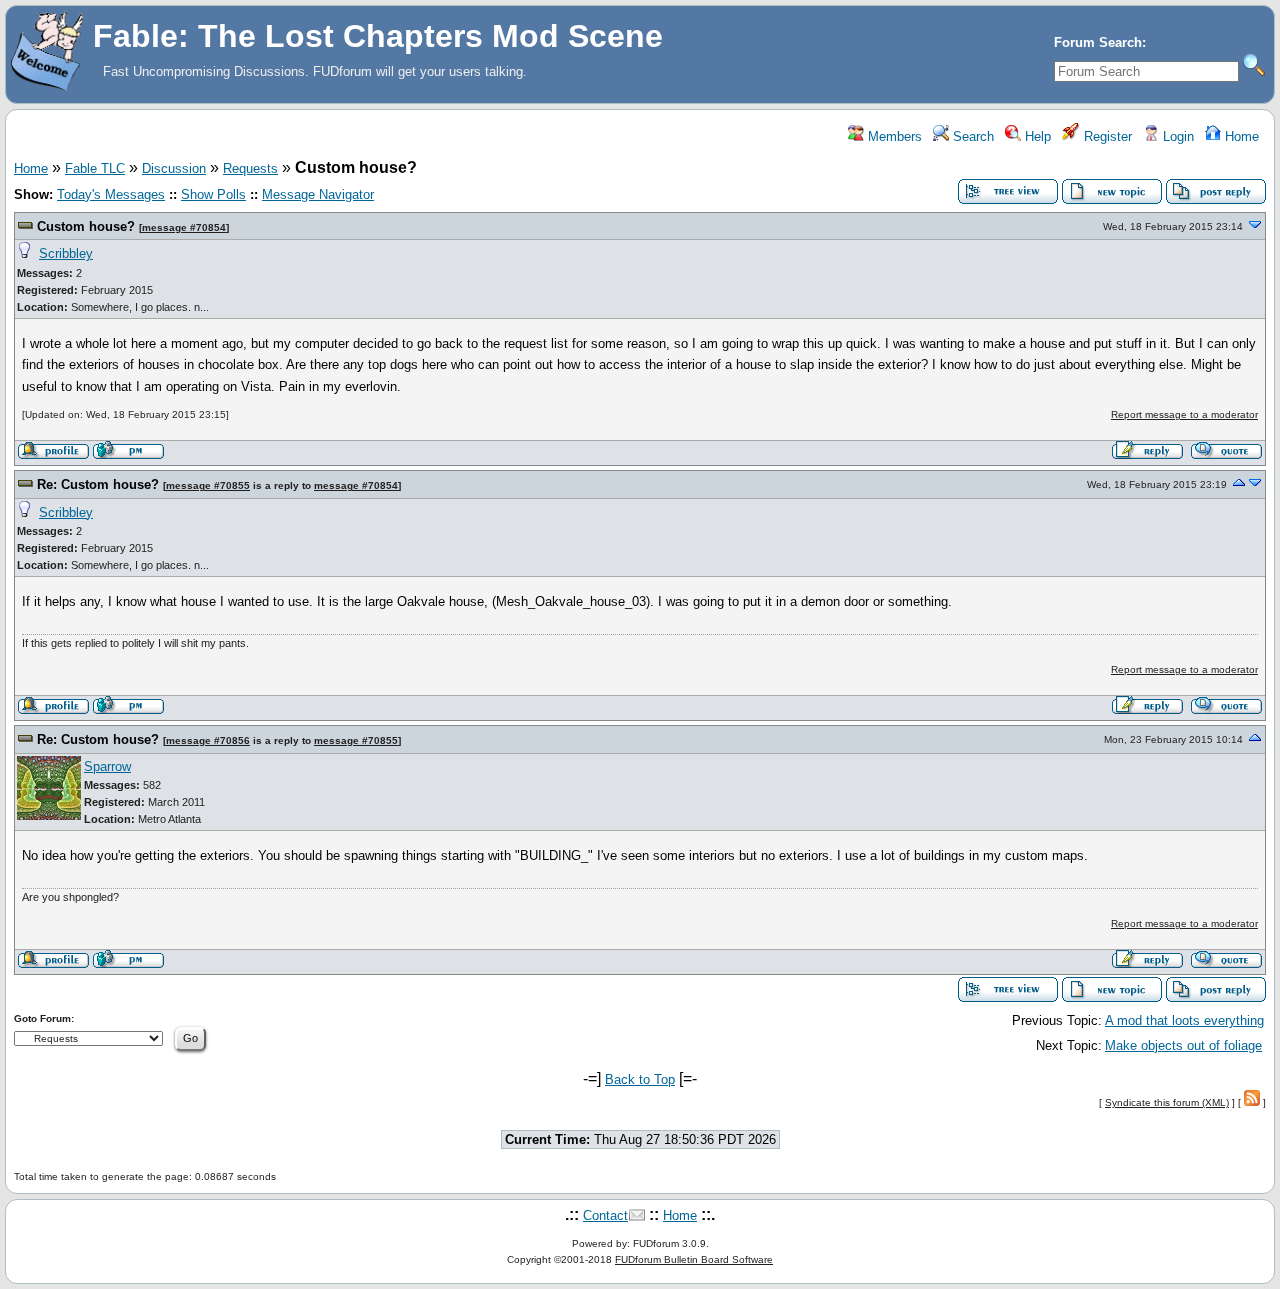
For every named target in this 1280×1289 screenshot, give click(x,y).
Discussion (174, 168)
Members (893, 136)
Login (1176, 136)
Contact (605, 1215)
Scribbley (66, 253)
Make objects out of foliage (1183, 1045)
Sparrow (107, 766)
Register (1106, 136)
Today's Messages (111, 194)
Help (1036, 136)
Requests (250, 168)
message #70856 (208, 740)
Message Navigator (318, 194)
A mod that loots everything (1184, 1020)
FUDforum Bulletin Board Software (694, 1259)
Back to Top (640, 1079)
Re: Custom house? (98, 484)
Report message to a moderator (1184, 414)
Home (1240, 136)
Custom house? (86, 226)
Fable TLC (95, 168)
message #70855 (208, 485)
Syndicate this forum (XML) (1167, 1102)
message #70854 (184, 227)
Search (971, 136)
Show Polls (213, 194)
